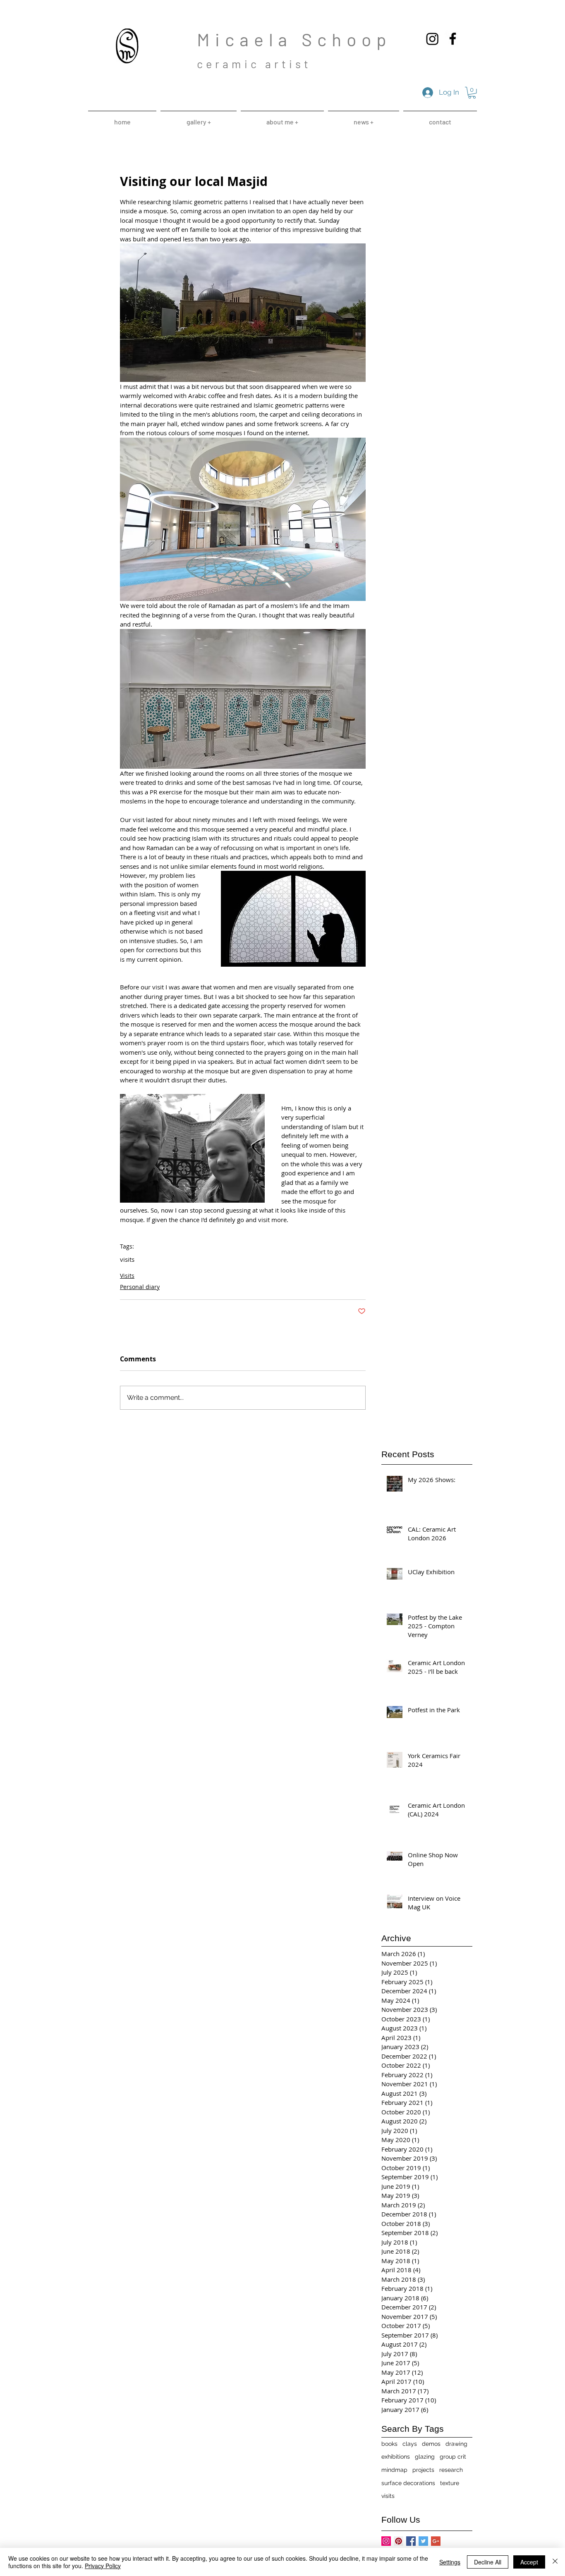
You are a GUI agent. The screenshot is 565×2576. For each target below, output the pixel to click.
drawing (456, 2444)
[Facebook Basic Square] (411, 2541)
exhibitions (396, 2457)
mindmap (394, 2470)
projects (423, 2470)
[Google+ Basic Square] (436, 2541)
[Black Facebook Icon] (453, 39)
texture (450, 2483)
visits (127, 1259)
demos (431, 2444)
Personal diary (140, 1287)
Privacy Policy (103, 2566)
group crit (453, 2457)
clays (410, 2444)
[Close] (555, 2562)
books (389, 2444)
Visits (127, 1276)
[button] (472, 93)
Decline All (488, 2562)
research (451, 2470)
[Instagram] (432, 39)
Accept (529, 2562)
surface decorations (408, 2483)
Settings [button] (450, 2562)
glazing (425, 2457)
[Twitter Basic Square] (423, 2541)
